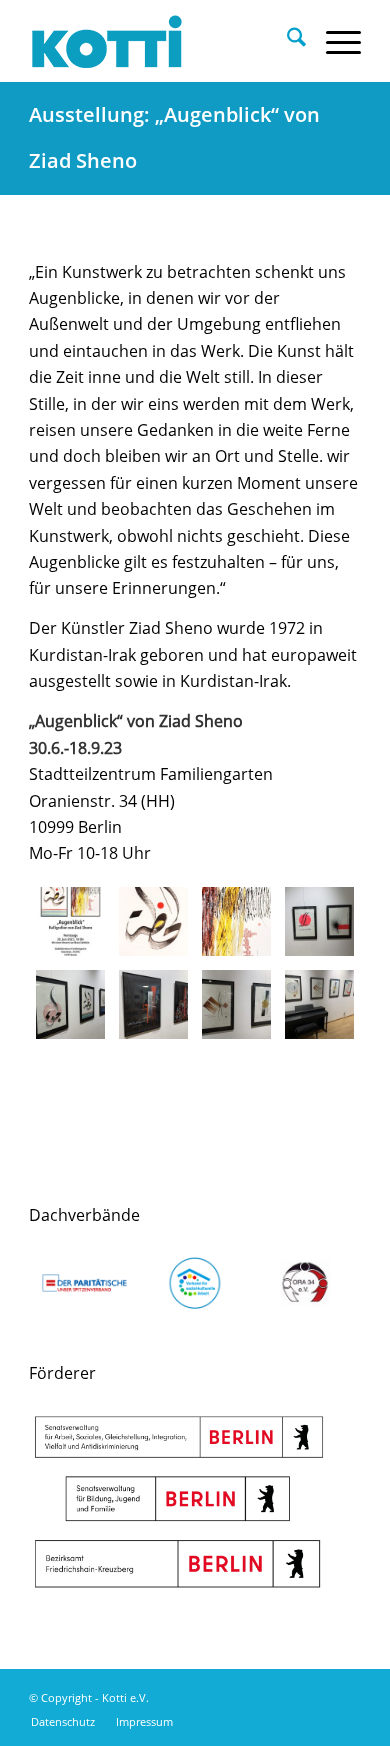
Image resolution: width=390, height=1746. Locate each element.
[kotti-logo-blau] (161, 41)
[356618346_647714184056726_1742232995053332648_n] (153, 921)
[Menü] (333, 41)
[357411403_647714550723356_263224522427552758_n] (70, 921)
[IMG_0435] (70, 1004)
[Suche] (286, 41)
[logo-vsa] (195, 1283)
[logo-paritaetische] (84, 1283)
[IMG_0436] (319, 921)
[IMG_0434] (153, 1004)
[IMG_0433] (236, 1004)
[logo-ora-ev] (305, 1283)
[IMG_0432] (319, 1004)
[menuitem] (286, 41)
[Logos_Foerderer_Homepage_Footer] (179, 1502)
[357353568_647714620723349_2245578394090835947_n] (236, 921)
